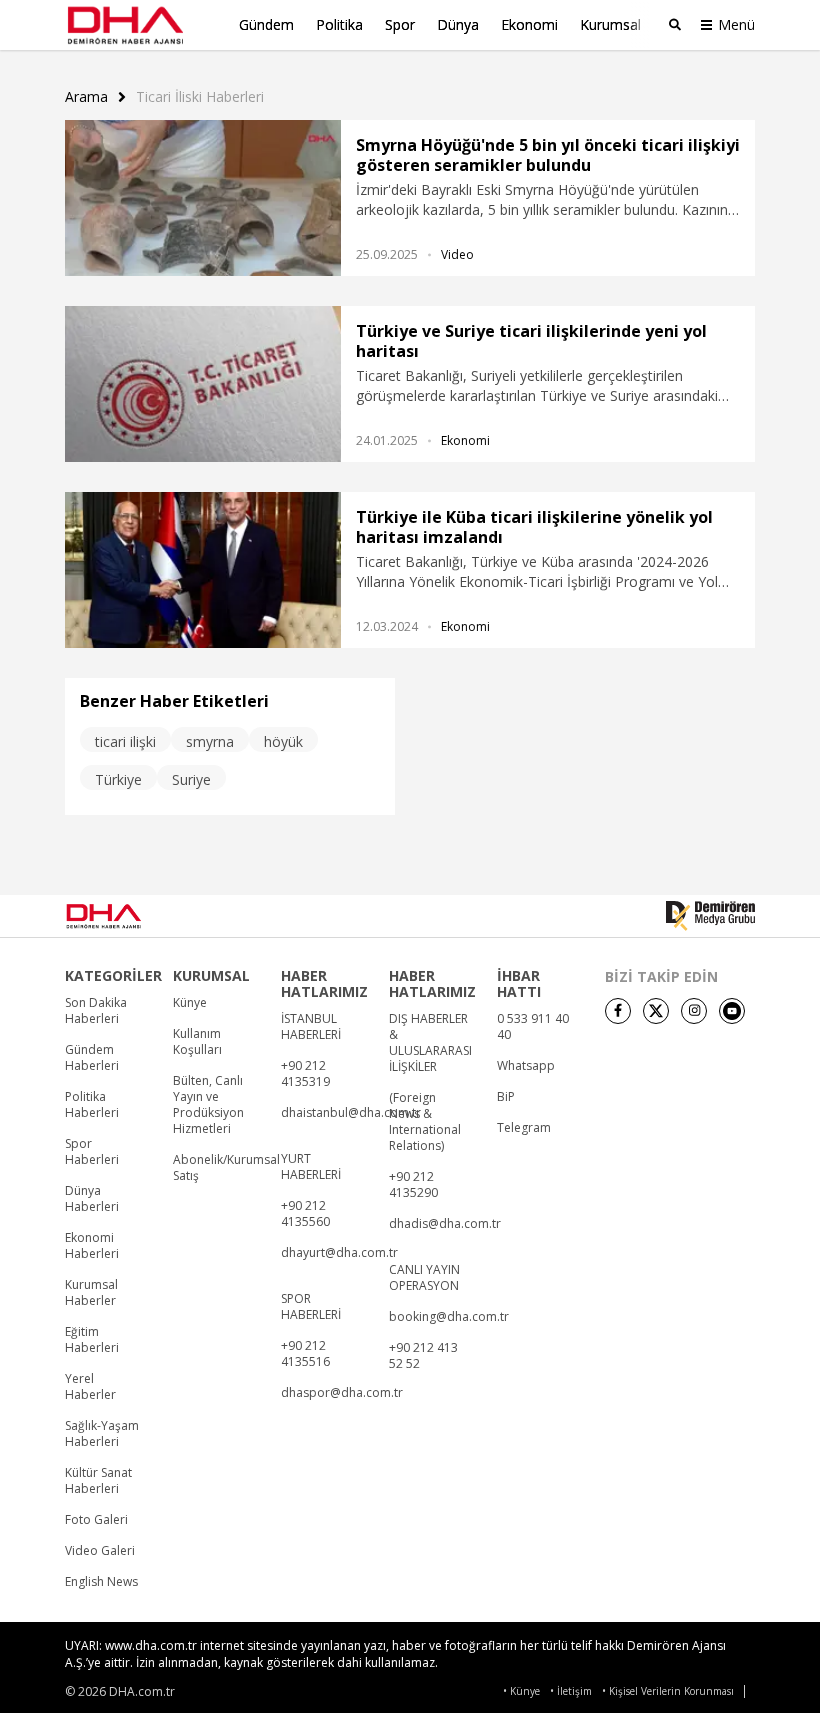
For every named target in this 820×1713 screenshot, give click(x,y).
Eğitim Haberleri (92, 1340)
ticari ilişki (125, 741)
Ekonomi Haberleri (92, 1246)
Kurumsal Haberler (91, 1293)
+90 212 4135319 (305, 1074)
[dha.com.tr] (131, 916)
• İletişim (571, 1691)
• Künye (521, 1691)
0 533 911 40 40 (533, 1027)
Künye (190, 1003)
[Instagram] (694, 1011)
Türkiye (118, 779)
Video (457, 254)
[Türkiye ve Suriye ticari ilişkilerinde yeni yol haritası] (203, 384)
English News (101, 1582)
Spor (400, 24)
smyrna (210, 741)
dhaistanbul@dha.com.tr (351, 1113)
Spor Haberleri (92, 1152)
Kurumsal (610, 24)
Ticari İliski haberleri (200, 97)
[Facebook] (618, 1011)
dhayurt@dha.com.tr (339, 1253)
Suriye (191, 779)
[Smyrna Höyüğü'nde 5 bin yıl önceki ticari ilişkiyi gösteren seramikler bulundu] (203, 198)
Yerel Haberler (90, 1387)
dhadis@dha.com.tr (445, 1224)
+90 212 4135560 (305, 1214)
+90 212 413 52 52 (423, 1356)
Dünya (458, 24)
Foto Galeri (96, 1520)
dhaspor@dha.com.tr (342, 1393)
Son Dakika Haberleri (96, 1011)
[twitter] (656, 1011)
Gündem (266, 24)
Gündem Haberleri (92, 1058)
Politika (339, 24)
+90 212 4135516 (305, 1354)
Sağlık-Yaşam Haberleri (102, 1434)
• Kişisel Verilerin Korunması (668, 1691)
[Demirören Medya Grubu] (710, 916)
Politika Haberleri (92, 1105)
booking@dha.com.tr (449, 1317)
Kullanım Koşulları (197, 1042)
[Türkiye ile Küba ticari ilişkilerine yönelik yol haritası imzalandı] (203, 570)
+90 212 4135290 (413, 1185)
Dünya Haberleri (92, 1199)
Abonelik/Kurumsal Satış (226, 1168)
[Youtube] (732, 1011)
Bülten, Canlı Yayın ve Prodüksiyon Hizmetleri (208, 1105)
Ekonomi (529, 24)
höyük (283, 741)
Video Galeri (100, 1551)
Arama (86, 97)
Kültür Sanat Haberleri (98, 1481)
